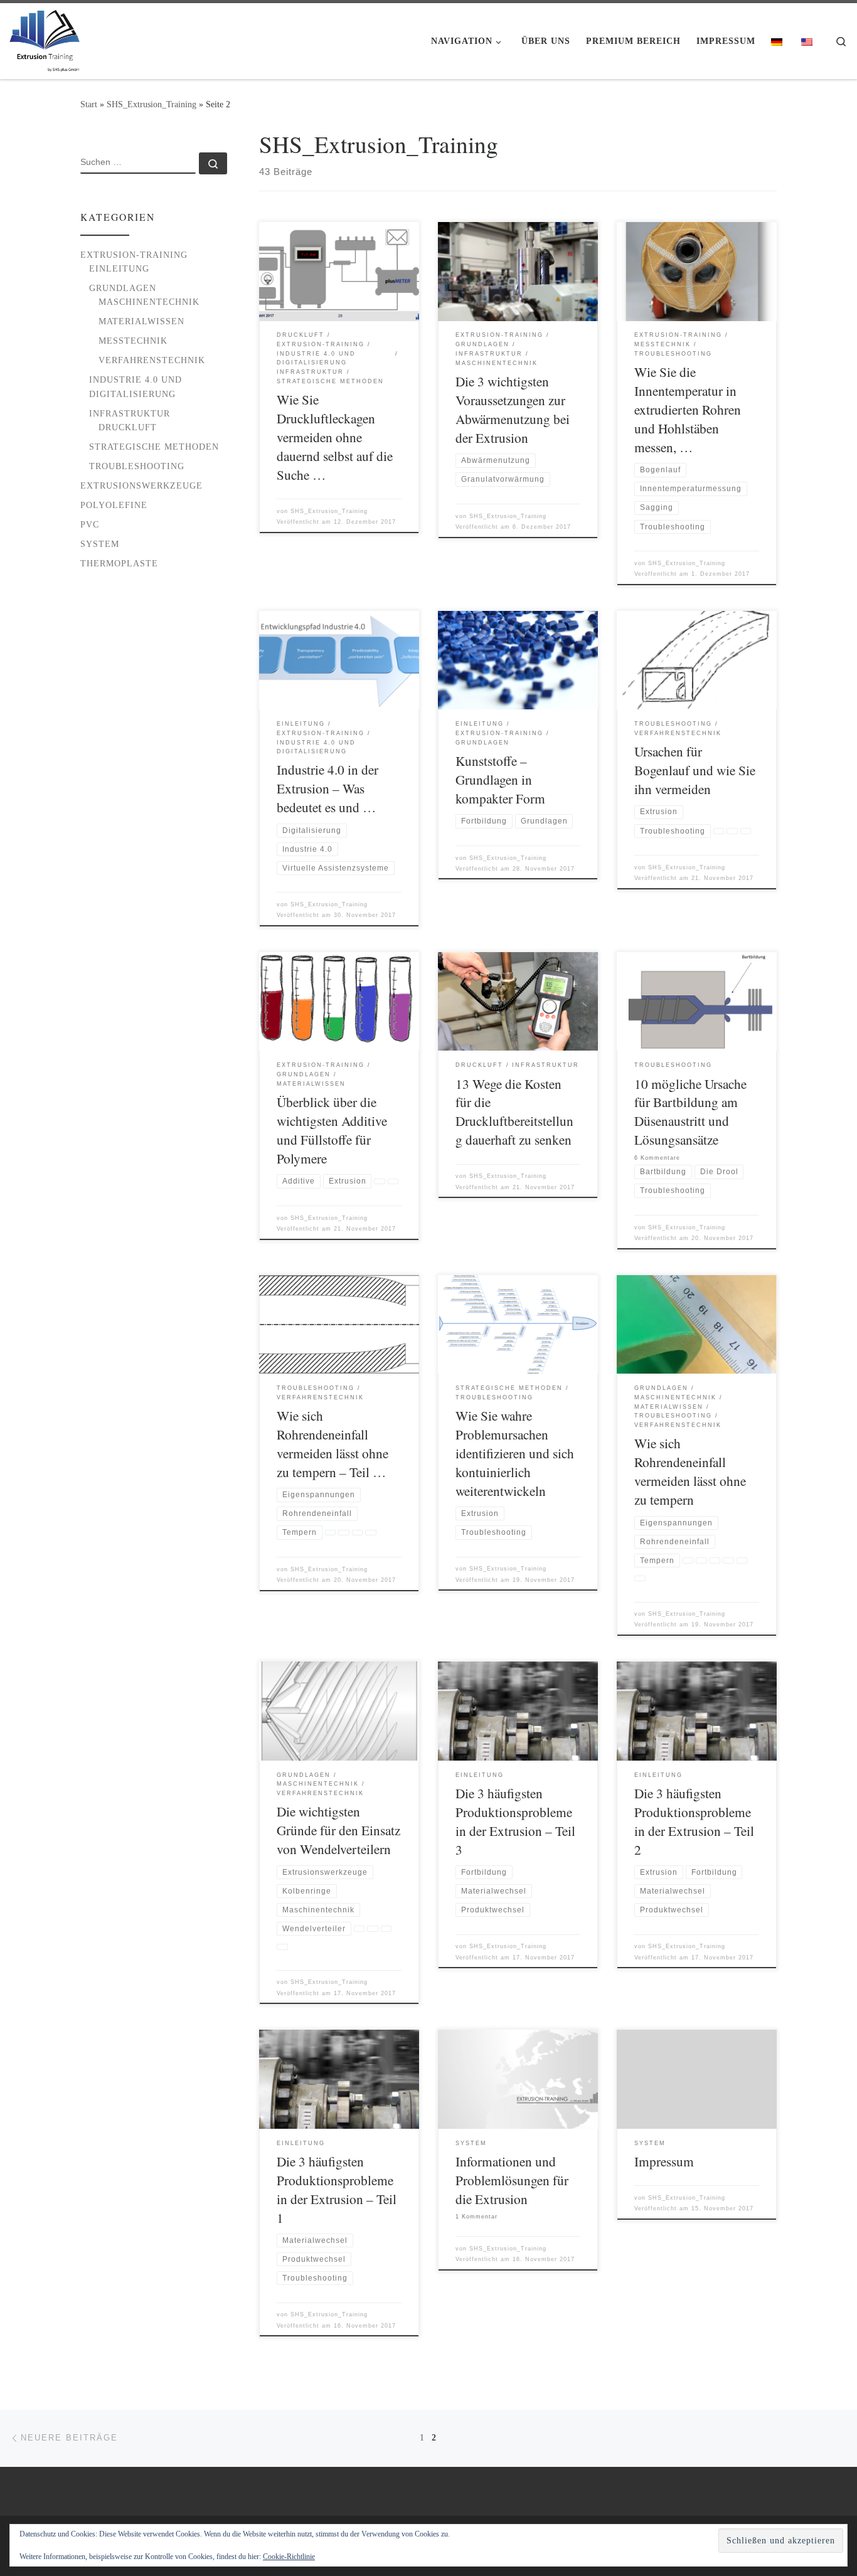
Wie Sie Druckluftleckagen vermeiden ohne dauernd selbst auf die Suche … (335, 437)
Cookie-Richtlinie (289, 2557)
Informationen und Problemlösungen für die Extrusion (512, 2180)
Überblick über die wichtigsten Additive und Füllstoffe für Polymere (332, 1130)
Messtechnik (133, 341)
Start (89, 104)
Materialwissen (141, 321)
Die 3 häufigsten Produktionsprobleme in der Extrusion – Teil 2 (694, 1821)
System (100, 544)
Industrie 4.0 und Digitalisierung (136, 386)
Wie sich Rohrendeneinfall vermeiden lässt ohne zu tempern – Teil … (333, 1444)
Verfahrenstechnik (152, 360)
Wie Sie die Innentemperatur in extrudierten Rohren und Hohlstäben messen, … (688, 409)
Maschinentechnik (149, 302)
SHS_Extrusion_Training (152, 104)
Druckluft (128, 427)
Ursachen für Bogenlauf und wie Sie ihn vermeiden (695, 770)
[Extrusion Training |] (45, 37)
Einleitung (119, 268)
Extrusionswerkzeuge (141, 485)
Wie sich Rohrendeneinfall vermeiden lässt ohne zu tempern (690, 1471)
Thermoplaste (119, 563)
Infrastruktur (130, 413)
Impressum (664, 2161)
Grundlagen (123, 288)
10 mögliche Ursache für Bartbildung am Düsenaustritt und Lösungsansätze (690, 1112)
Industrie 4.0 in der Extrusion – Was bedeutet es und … (327, 788)
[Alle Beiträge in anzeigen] (719, 831)
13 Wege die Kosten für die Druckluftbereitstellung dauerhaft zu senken (514, 1112)
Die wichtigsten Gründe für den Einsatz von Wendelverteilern (338, 1830)
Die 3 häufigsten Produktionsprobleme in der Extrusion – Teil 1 (337, 2189)
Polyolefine (114, 505)
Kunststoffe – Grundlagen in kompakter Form (500, 779)
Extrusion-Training (134, 255)
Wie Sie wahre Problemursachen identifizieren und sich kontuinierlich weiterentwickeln (515, 1453)
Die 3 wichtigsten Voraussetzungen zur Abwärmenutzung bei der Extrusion (513, 409)
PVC (90, 524)
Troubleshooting (137, 466)
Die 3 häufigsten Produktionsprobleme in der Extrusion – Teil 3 (515, 1821)
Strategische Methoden (154, 447)
